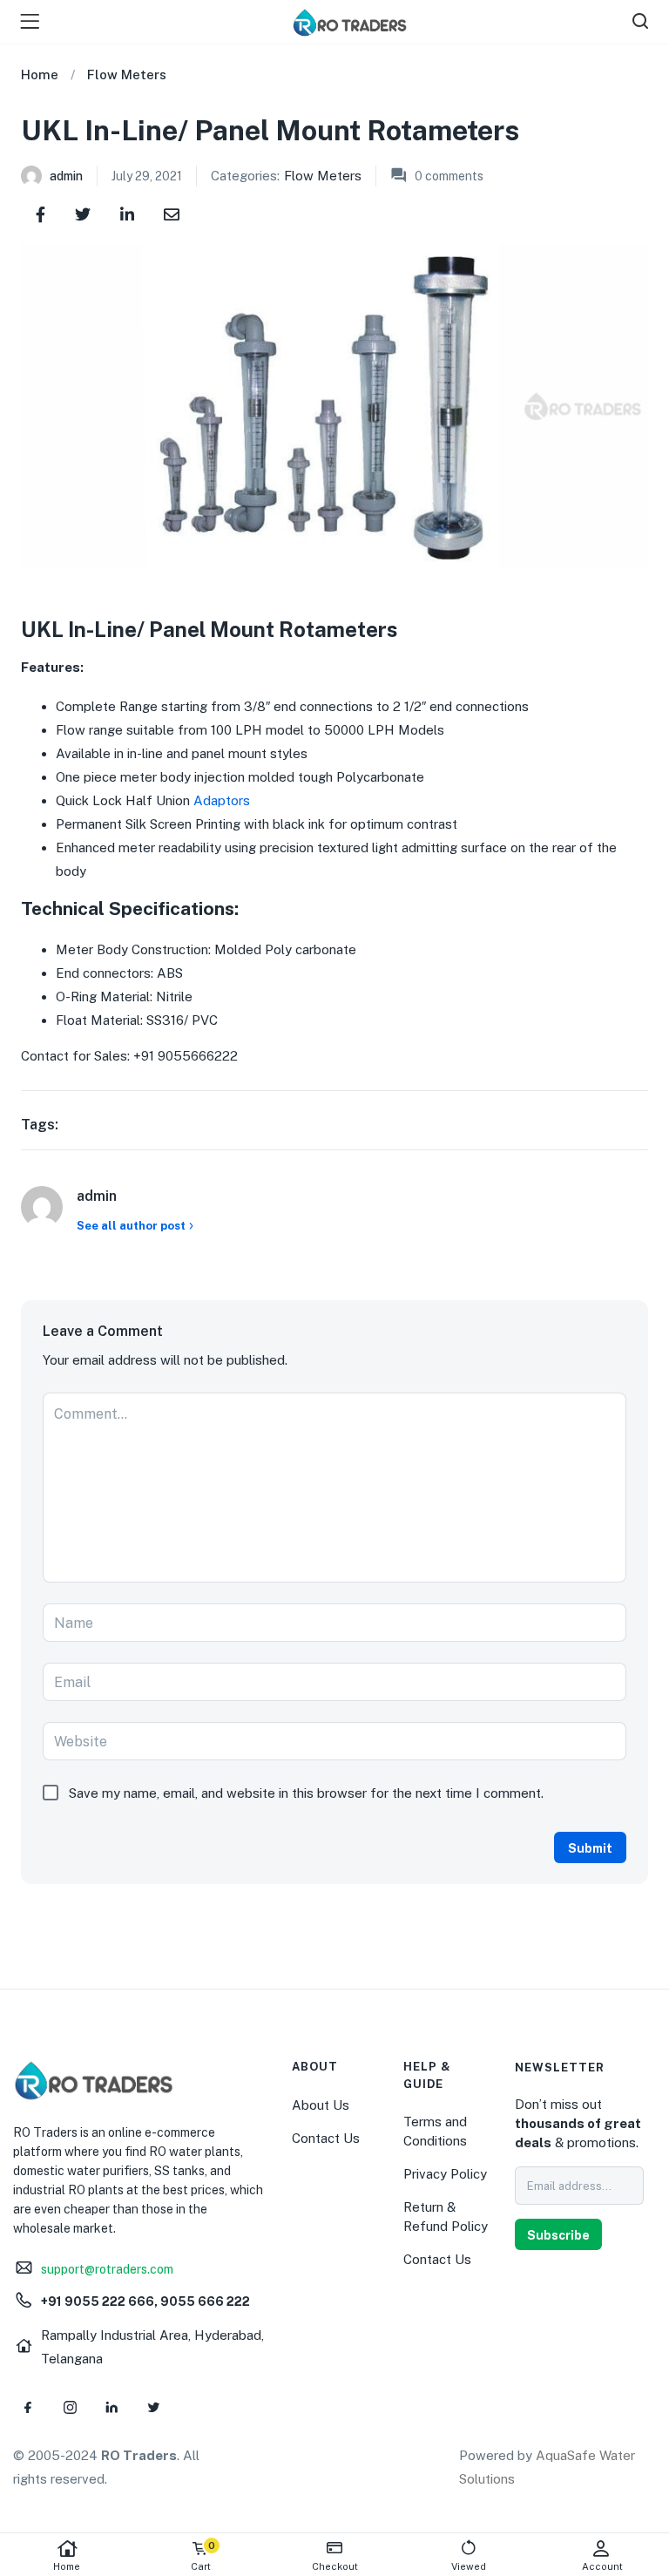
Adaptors (222, 800)
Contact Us (326, 2138)
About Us (321, 2105)
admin (66, 176)
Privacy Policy (445, 2174)
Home (67, 2566)
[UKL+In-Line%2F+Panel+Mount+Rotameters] (83, 213)
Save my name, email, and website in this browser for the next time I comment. (306, 1793)
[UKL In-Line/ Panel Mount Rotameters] (41, 213)
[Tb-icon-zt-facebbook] (28, 2408)
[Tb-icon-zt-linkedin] (111, 2408)
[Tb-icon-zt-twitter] (153, 2408)
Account (602, 2566)
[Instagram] (70, 2408)
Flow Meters (127, 75)
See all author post (131, 1226)
